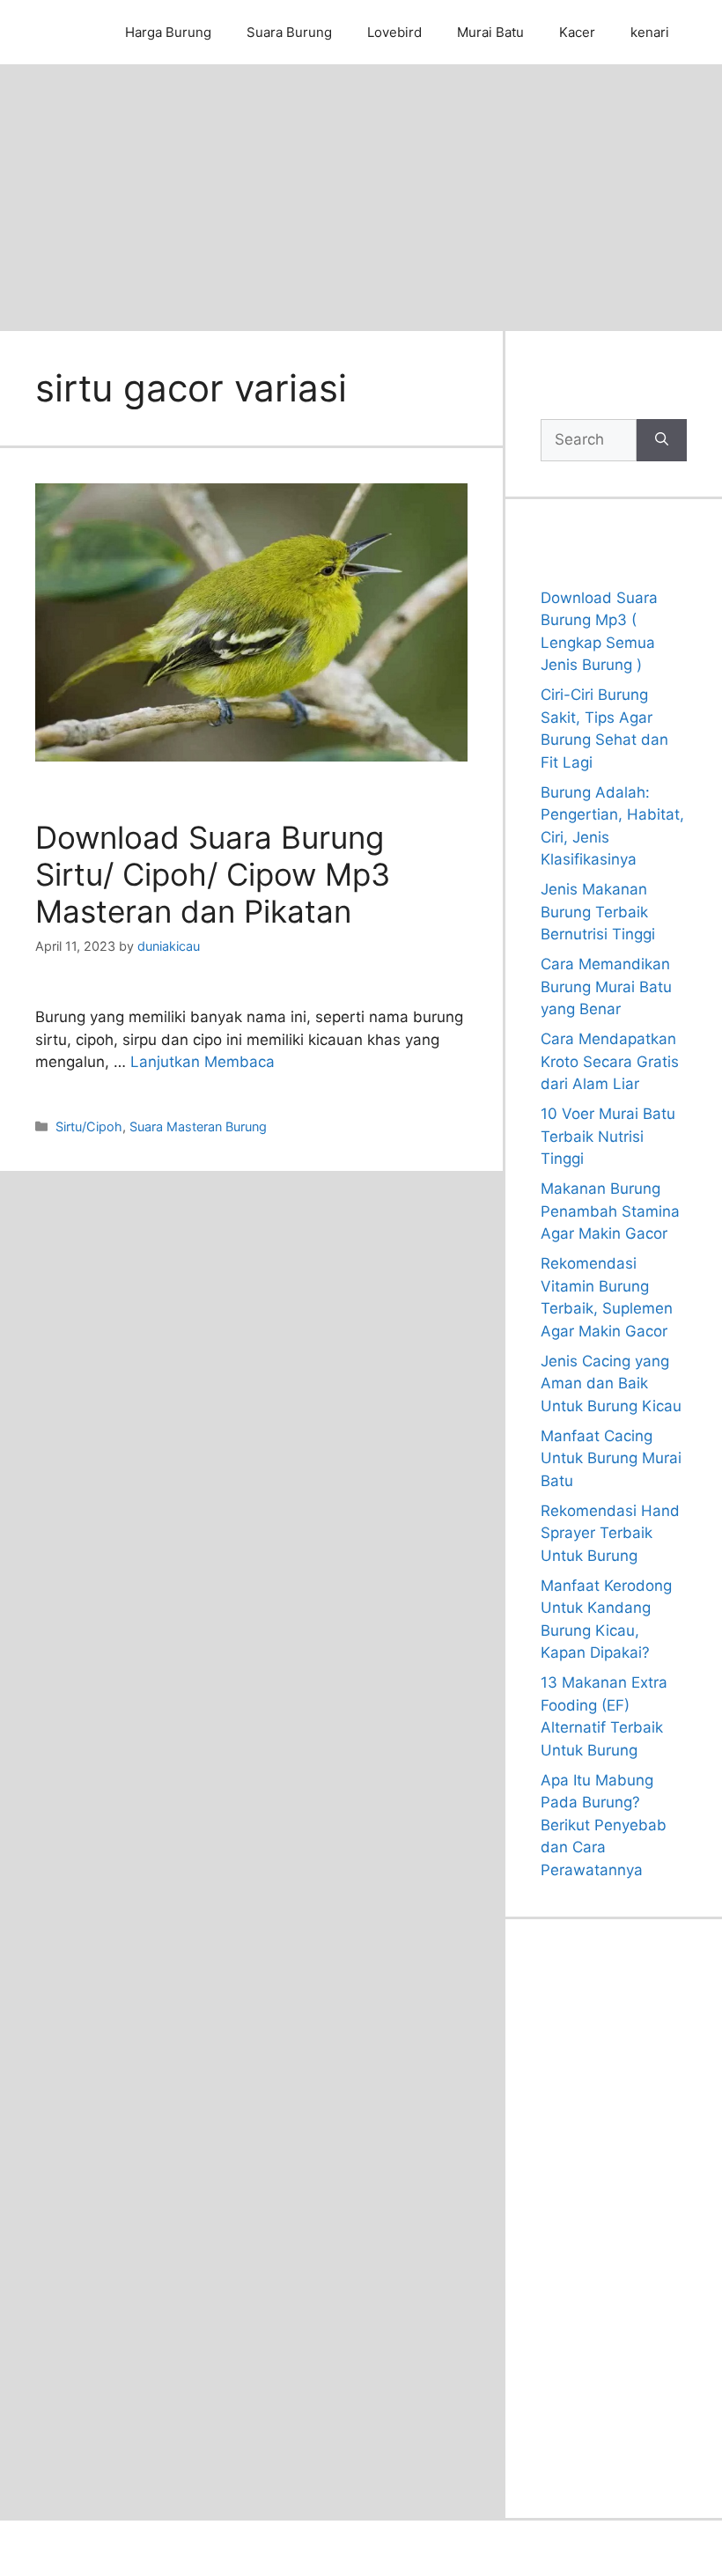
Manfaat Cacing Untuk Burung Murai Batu (611, 1458)
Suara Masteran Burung (198, 1126)
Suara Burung (289, 32)
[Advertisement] (361, 196)
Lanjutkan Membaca (203, 1062)
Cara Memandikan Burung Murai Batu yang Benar (606, 986)
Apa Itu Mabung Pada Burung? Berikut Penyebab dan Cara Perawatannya (604, 1825)
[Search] (662, 440)
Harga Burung (168, 32)
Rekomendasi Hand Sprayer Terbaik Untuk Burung (610, 1533)
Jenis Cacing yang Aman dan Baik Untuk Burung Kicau (611, 1384)
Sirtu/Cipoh (89, 1126)
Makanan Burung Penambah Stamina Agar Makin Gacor (610, 1211)
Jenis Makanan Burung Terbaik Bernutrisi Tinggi (598, 912)
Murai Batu (490, 32)
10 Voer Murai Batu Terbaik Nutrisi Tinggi (608, 1136)
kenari (650, 32)
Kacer (577, 32)
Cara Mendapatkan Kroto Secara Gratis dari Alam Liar (610, 1061)
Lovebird (394, 32)
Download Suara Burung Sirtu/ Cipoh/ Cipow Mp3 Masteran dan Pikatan (213, 874)
